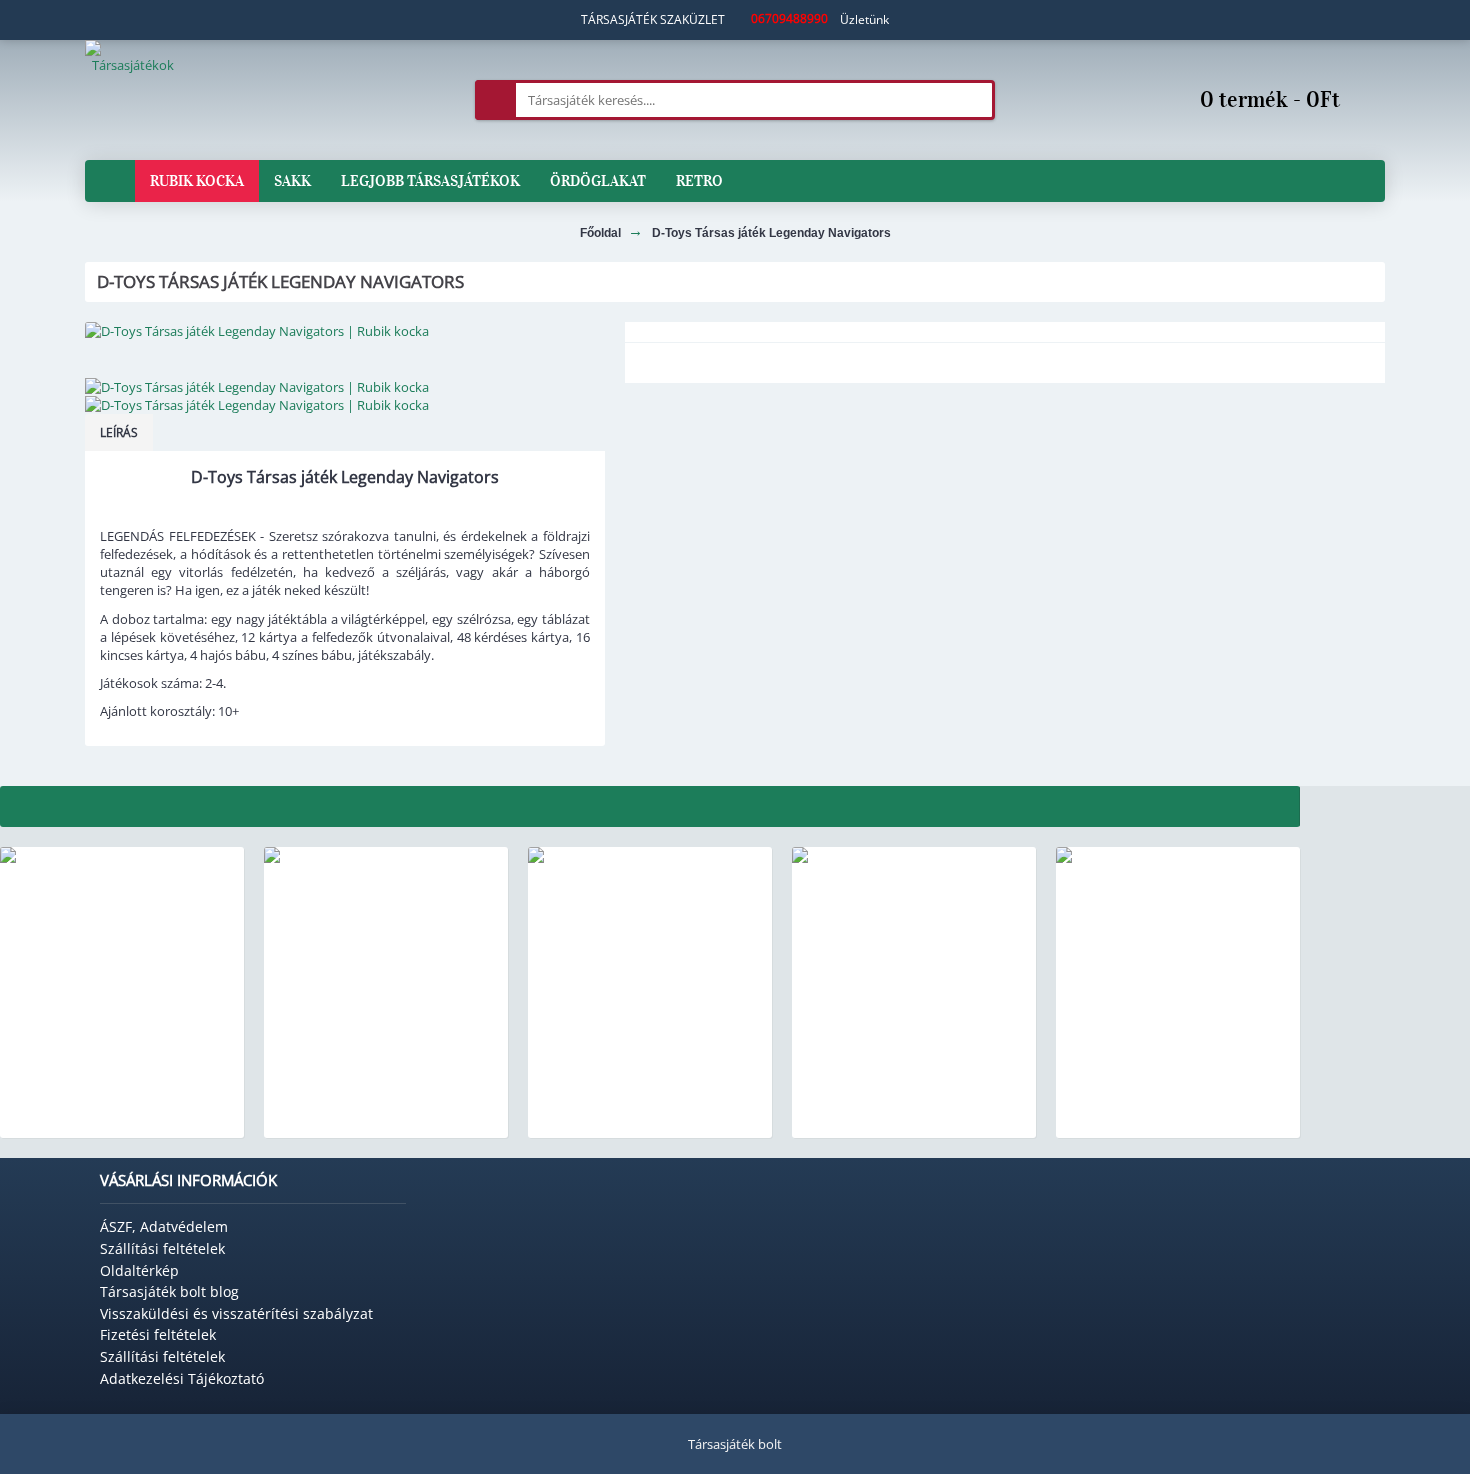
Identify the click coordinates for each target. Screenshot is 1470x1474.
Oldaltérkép (139, 1270)
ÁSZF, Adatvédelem (164, 1226)
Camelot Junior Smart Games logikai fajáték (650, 1116)
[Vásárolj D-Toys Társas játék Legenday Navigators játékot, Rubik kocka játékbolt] (345, 331)
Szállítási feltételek (162, 1248)
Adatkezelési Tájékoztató (182, 1378)
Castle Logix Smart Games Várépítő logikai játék (386, 1116)
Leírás (119, 432)
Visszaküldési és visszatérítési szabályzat (236, 1313)
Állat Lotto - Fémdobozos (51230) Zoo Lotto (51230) (1178, 1116)
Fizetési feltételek (158, 1334)
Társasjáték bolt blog (169, 1291)
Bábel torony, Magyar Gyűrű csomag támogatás (122, 1116)
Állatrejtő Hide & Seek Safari (914, 1108)
